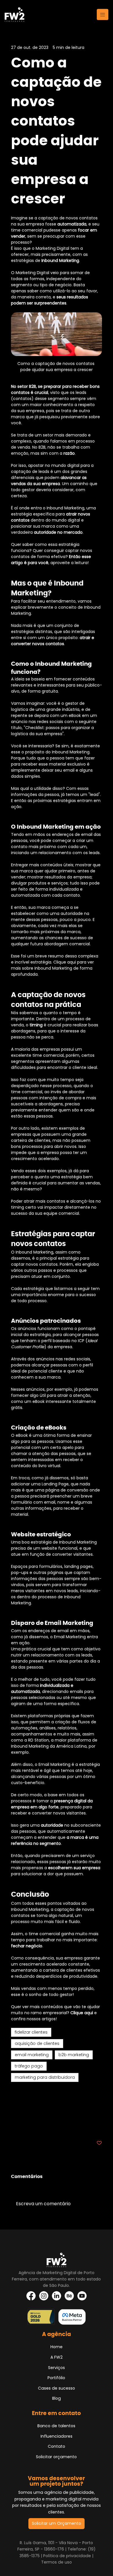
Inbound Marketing (30, 2106)
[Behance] (69, 2296)
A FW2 (57, 2357)
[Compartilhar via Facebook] (14, 2125)
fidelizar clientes (31, 2032)
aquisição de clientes (37, 2043)
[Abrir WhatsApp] (14, 2561)
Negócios (20, 2091)
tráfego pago (29, 2066)
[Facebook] (31, 2296)
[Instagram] (44, 2296)
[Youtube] (82, 2296)
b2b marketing (74, 2055)
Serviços (57, 2368)
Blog (57, 2398)
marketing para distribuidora (45, 2077)
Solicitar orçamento (56, 2457)
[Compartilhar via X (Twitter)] (28, 2125)
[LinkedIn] (57, 2296)
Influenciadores (57, 2436)
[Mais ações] (99, 47)
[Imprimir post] (71, 2125)
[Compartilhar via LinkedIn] (42, 2125)
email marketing (32, 2055)
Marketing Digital (28, 2098)
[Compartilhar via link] (56, 2125)
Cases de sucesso (57, 2388)
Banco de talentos (56, 2426)
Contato (57, 2446)
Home (57, 2347)
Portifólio (56, 2378)
